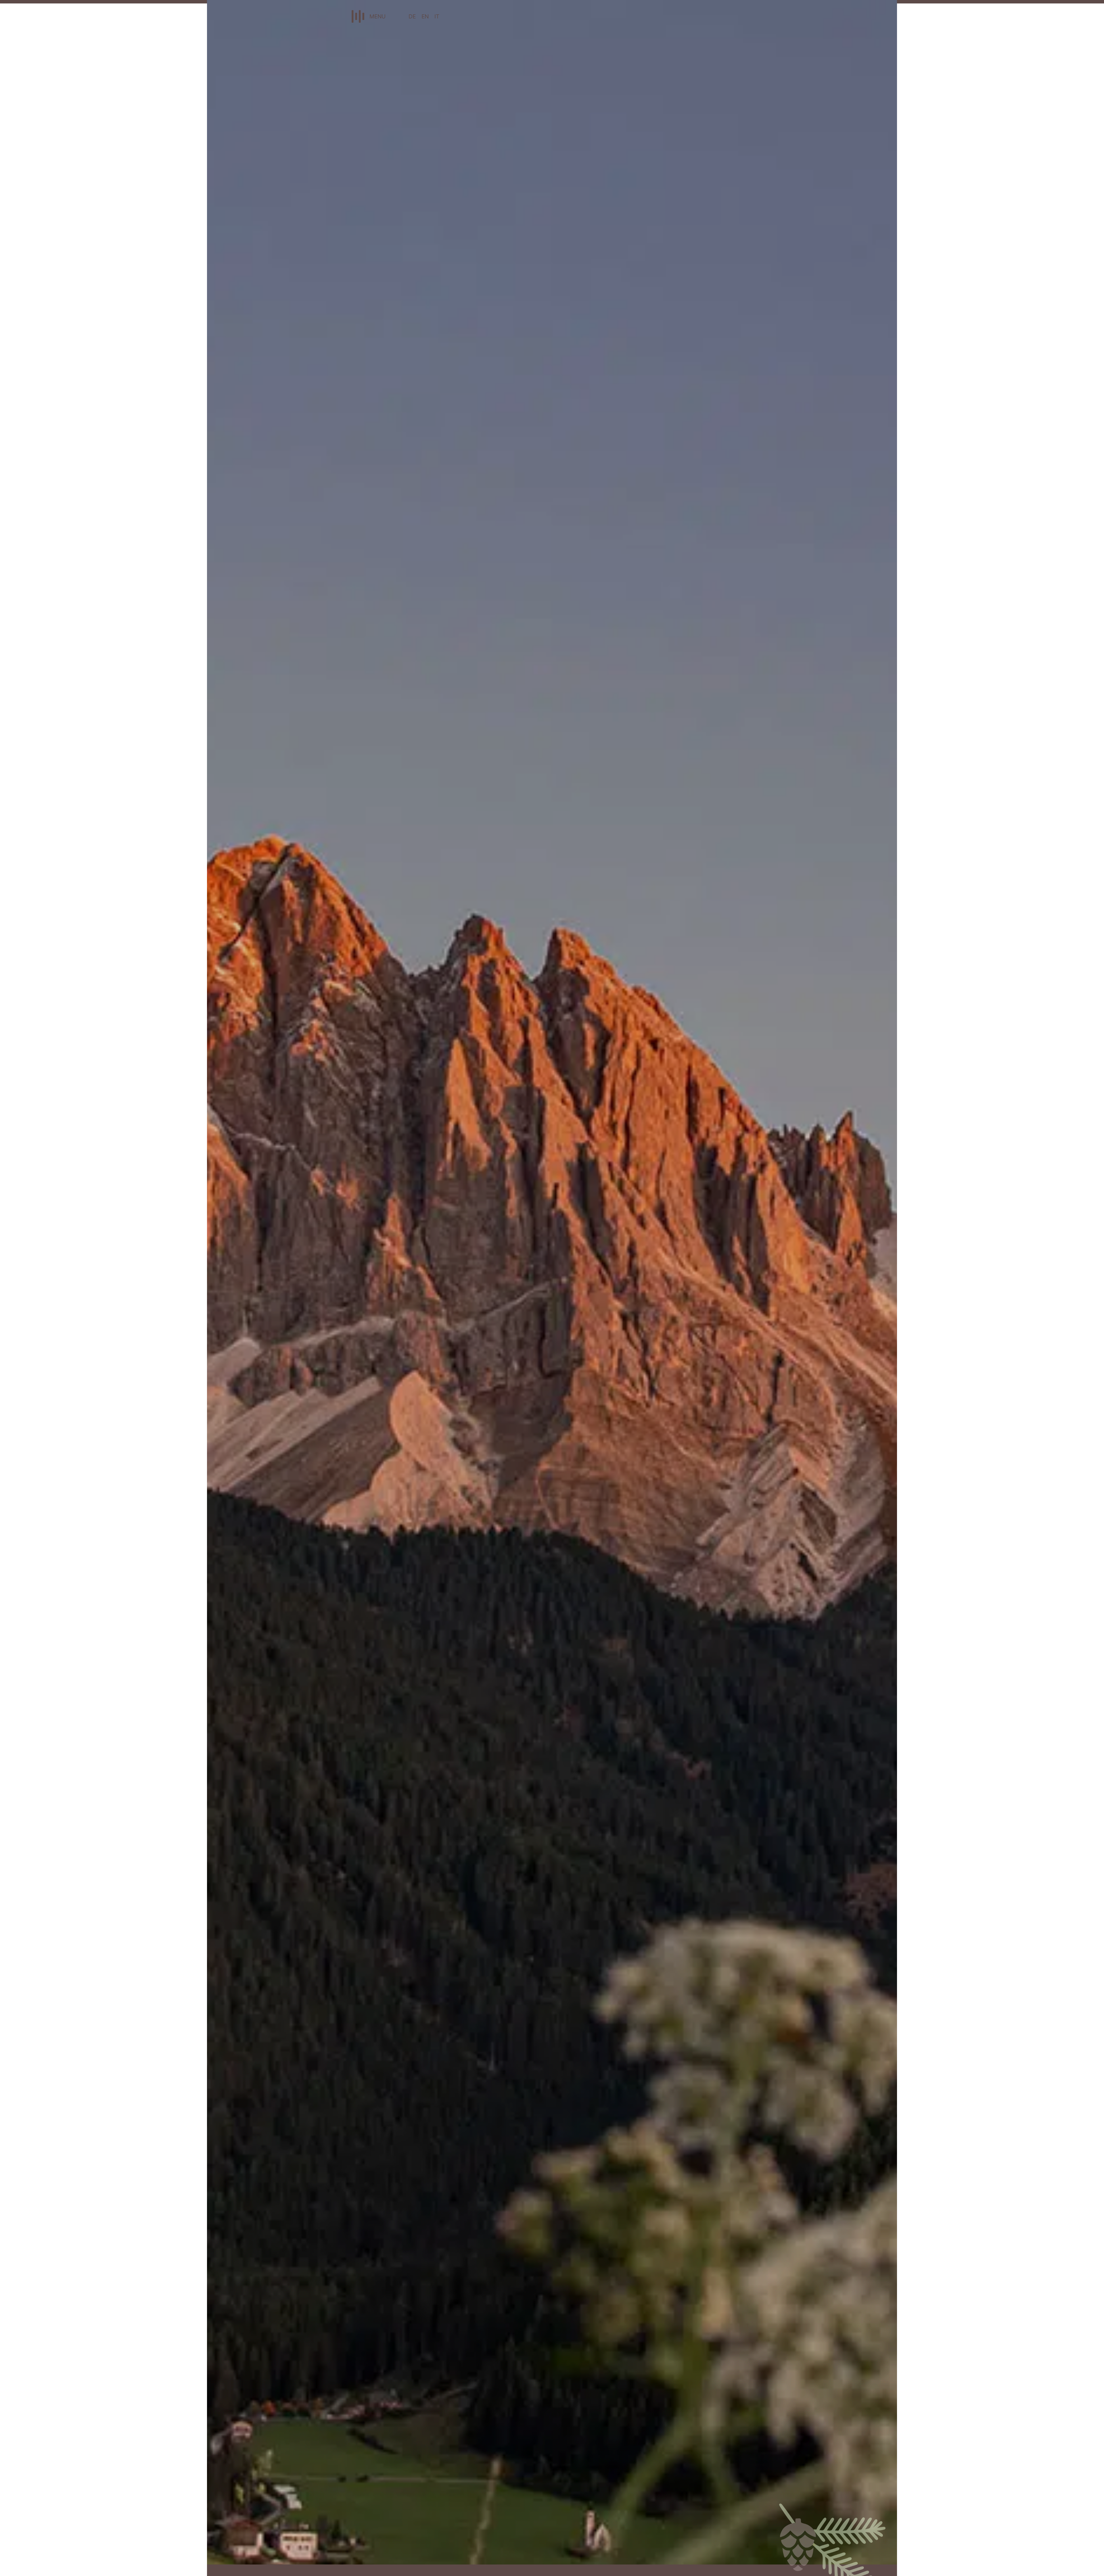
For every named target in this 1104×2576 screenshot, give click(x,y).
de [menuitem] (412, 16)
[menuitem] (412, 16)
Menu (377, 16)
